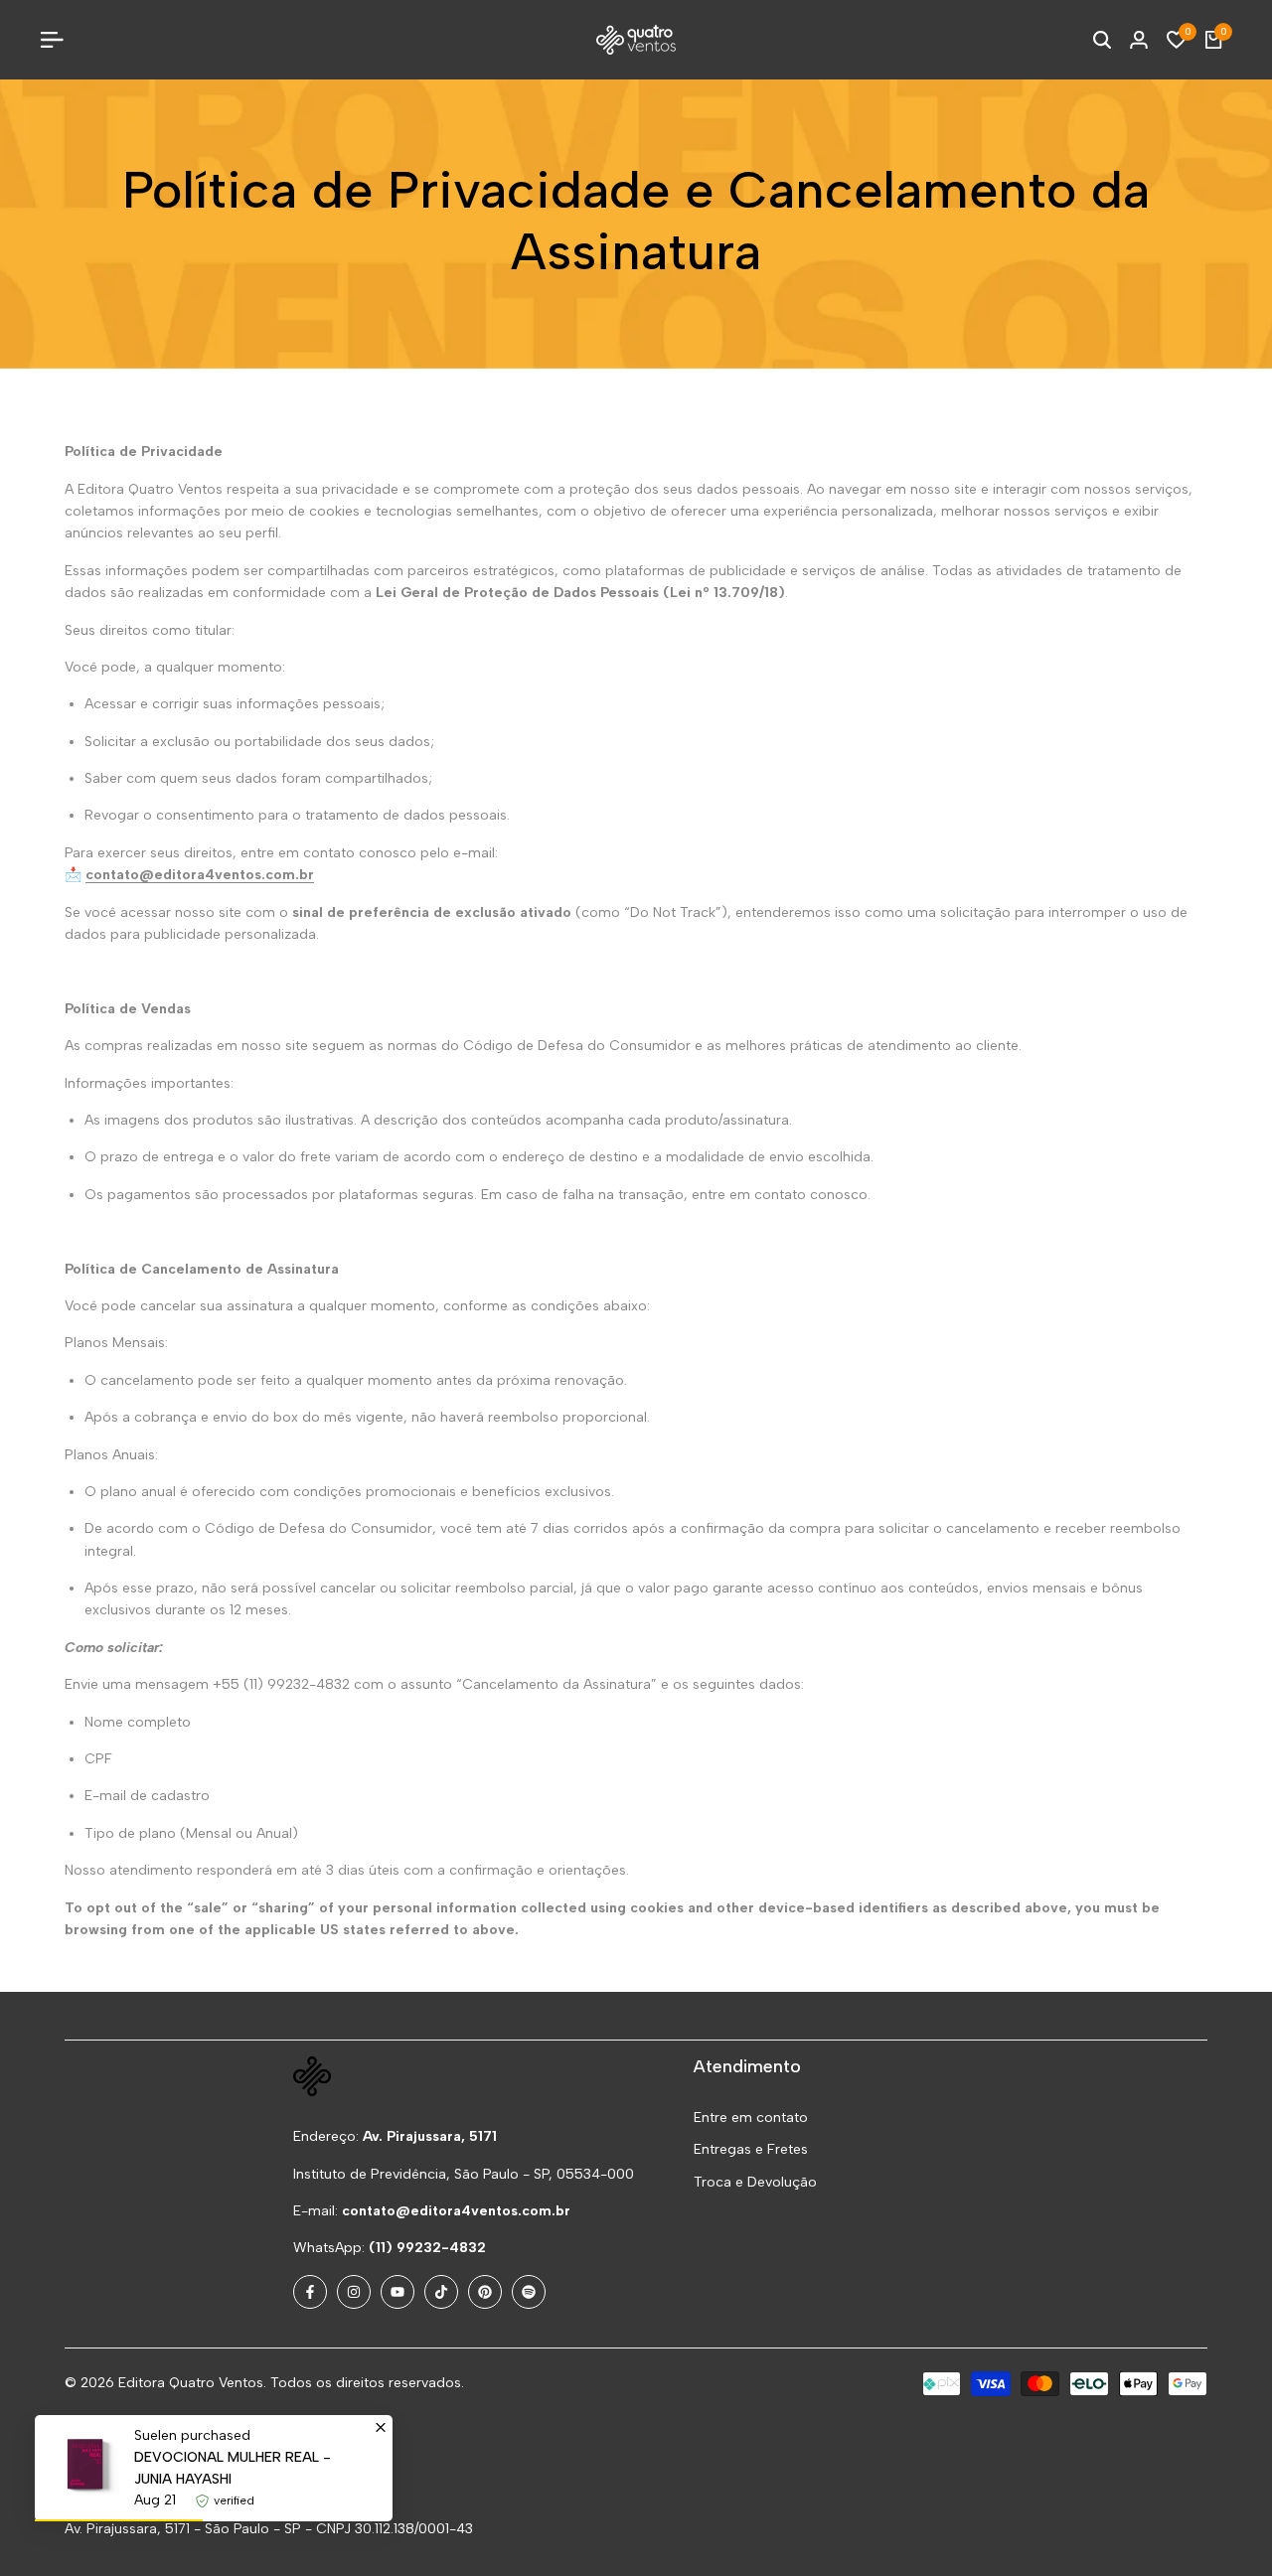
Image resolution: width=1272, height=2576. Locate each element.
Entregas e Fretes (751, 2149)
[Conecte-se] (1139, 40)
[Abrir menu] (60, 40)
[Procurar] (1102, 40)
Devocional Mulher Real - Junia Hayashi (233, 2468)
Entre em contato (751, 2118)
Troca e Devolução (755, 2182)
